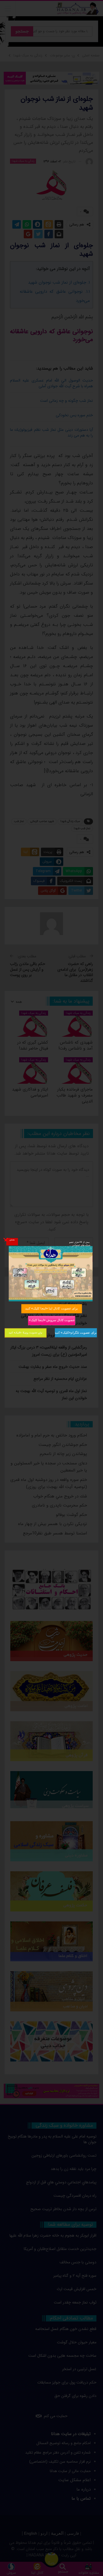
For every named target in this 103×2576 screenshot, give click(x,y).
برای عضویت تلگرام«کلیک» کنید (76, 1332)
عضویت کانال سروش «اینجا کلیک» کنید (51, 1320)
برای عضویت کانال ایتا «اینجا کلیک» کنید (51, 1308)
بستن (12, 1239)
